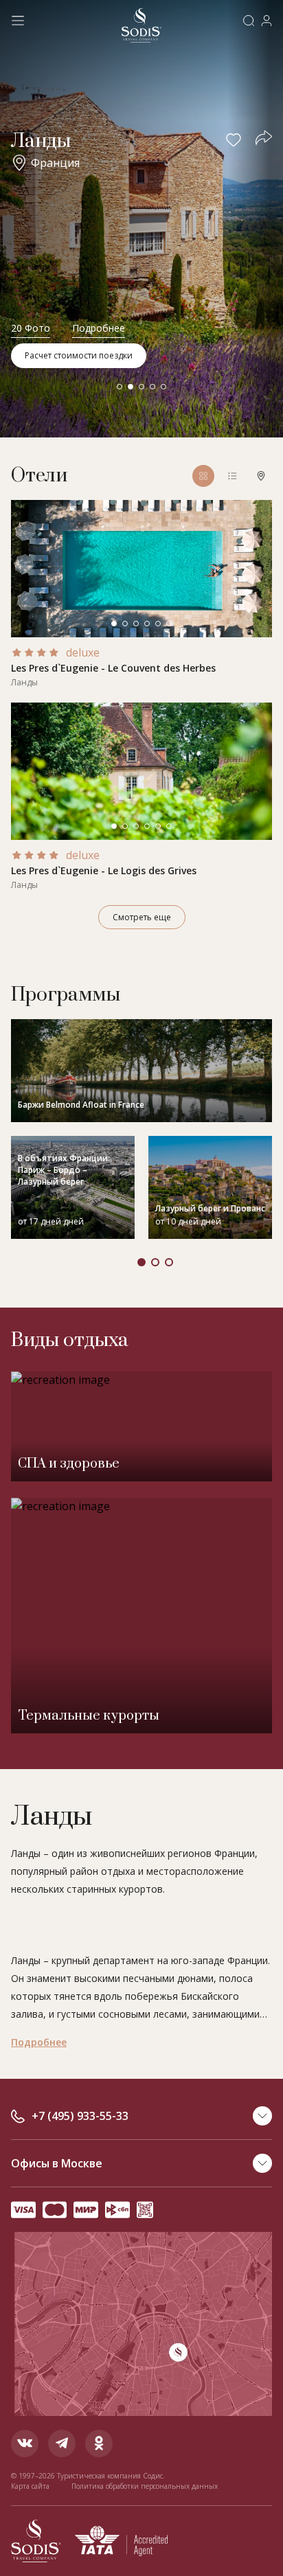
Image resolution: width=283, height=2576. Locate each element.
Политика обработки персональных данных (145, 2486)
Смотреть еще (142, 917)
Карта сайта (30, 2486)
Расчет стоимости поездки (79, 355)
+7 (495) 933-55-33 (80, 2116)
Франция (55, 163)
